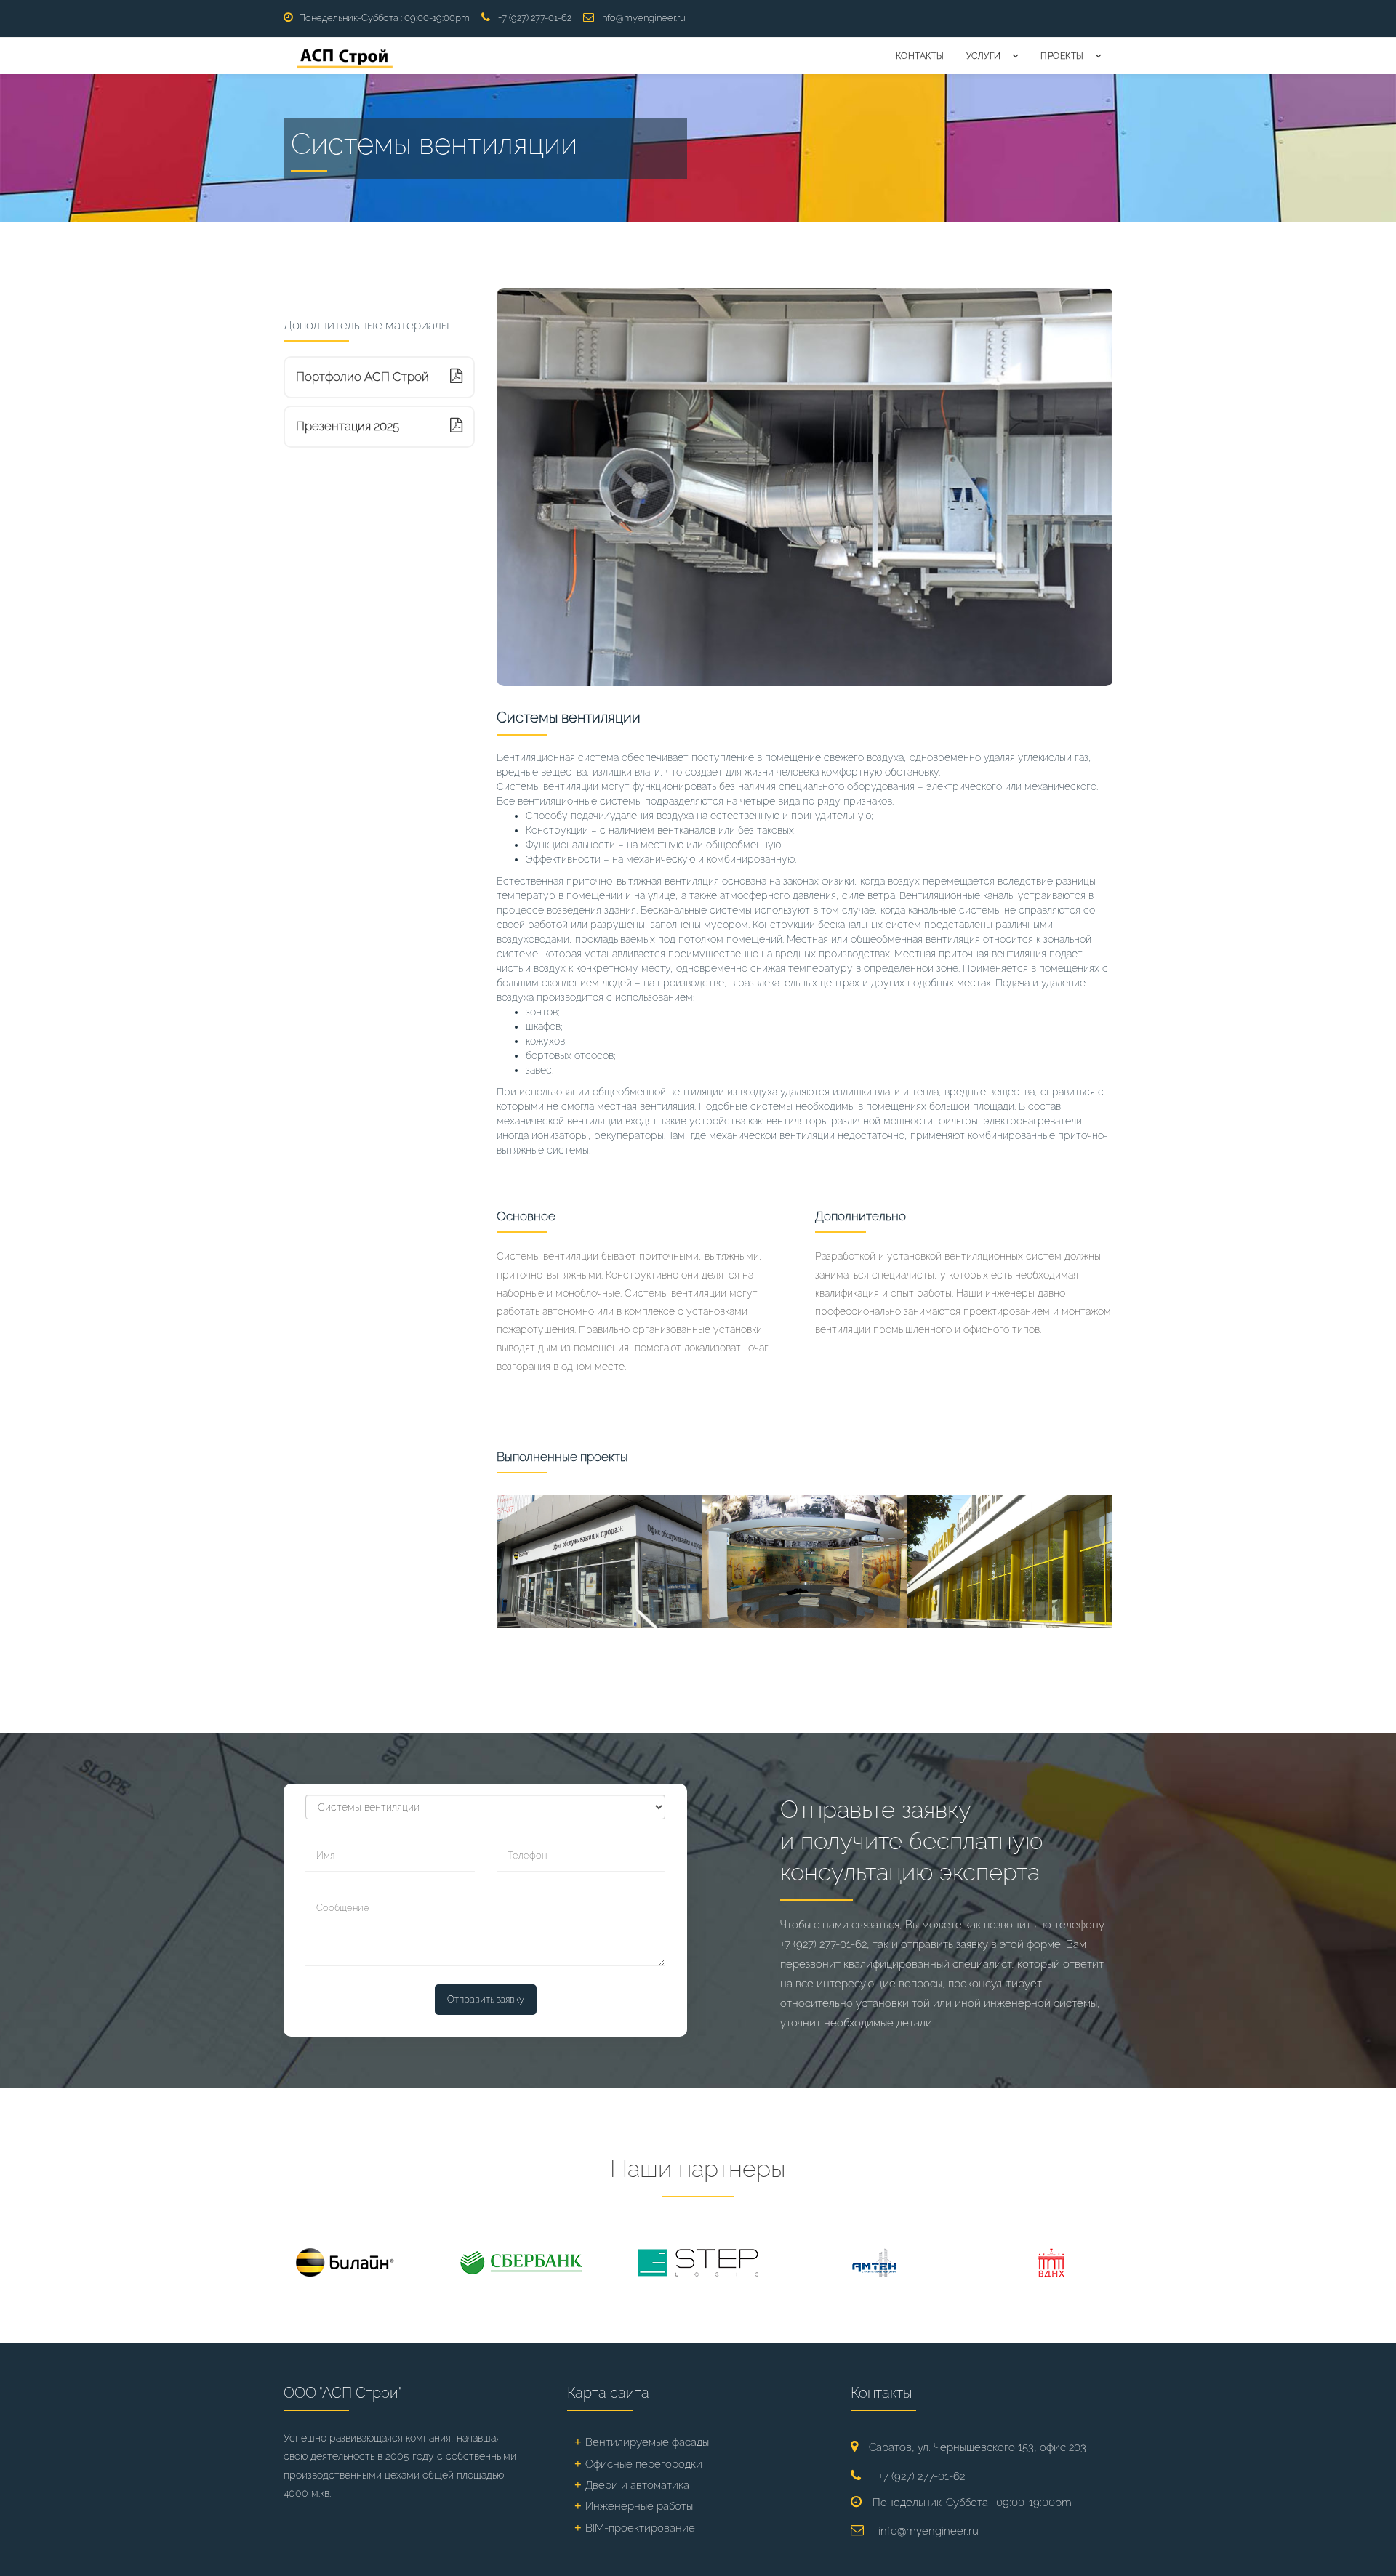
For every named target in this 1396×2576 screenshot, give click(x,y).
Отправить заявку (486, 1999)
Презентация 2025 (348, 426)
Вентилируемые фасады (647, 2442)
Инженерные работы (639, 2506)
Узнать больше (551, 1610)
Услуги (984, 56)
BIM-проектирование (640, 2528)
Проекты (1062, 56)
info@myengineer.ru (643, 18)
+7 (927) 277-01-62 (535, 18)
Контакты (920, 56)
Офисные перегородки (644, 2464)
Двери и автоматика (637, 2485)
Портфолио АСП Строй (362, 377)
